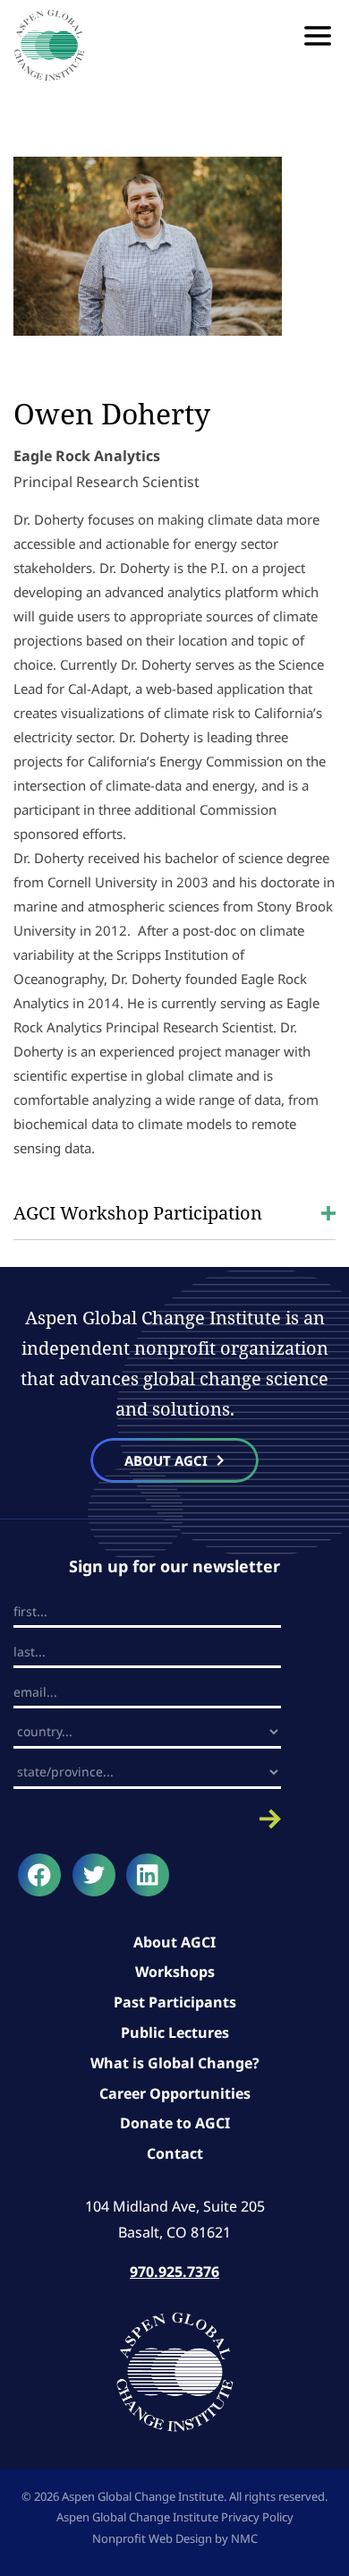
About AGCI (174, 1942)
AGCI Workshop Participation (138, 1213)
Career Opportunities (175, 2093)
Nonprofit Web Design (152, 2538)
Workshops (175, 1972)
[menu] (318, 36)
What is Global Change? (175, 2063)
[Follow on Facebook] (39, 1875)
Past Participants (175, 2002)
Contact (175, 2153)
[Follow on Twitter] (94, 1875)
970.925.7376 (174, 2272)
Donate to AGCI (175, 2123)
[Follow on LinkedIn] (148, 1875)
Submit (147, 1819)
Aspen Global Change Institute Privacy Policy (175, 2517)
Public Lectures (175, 2033)
